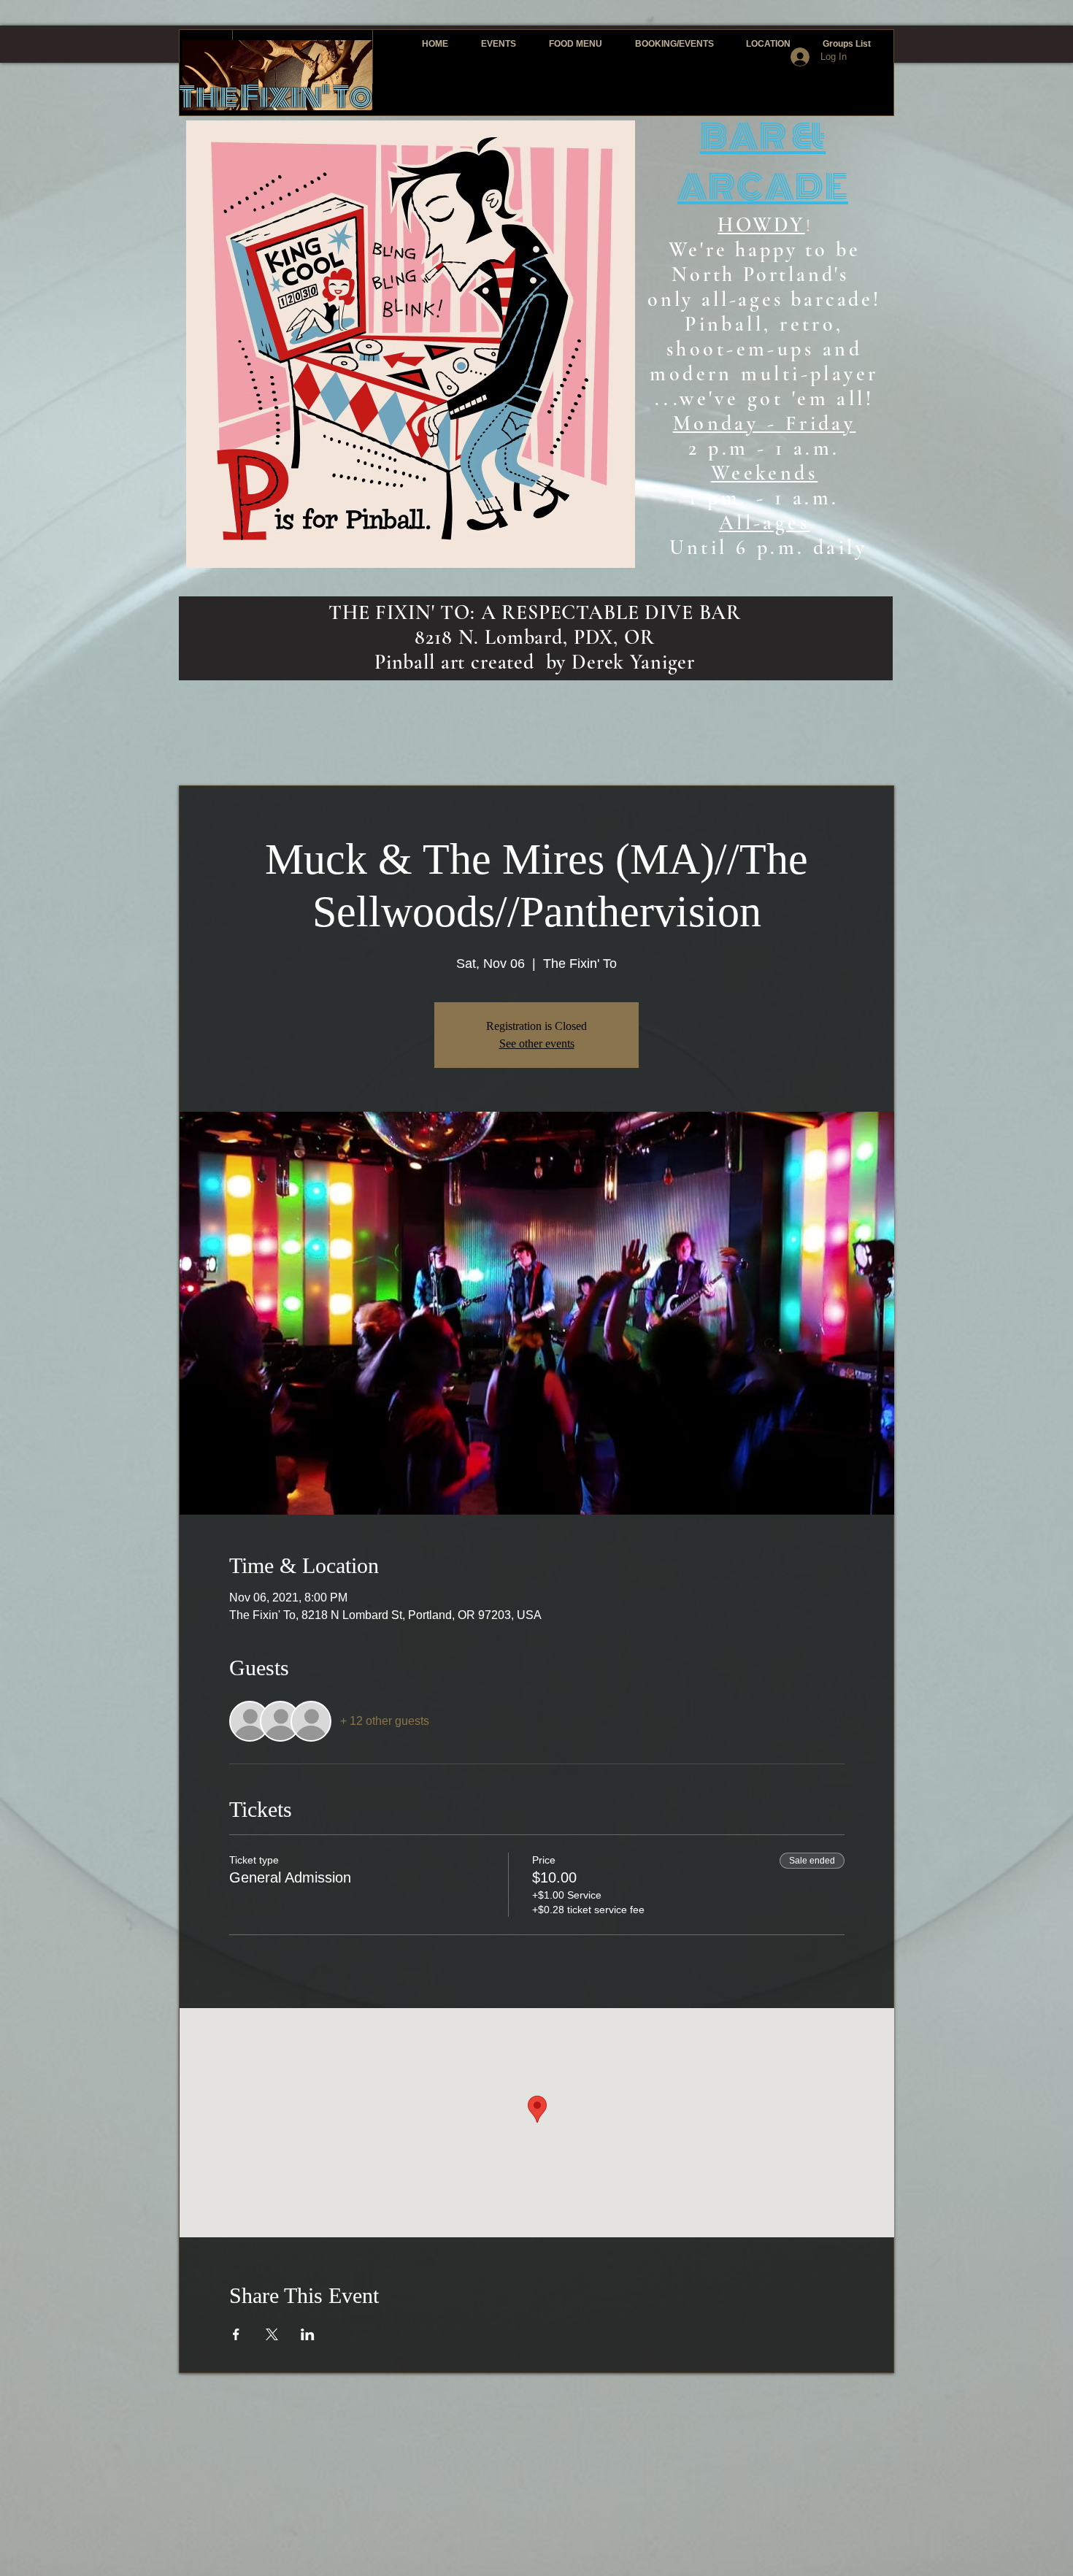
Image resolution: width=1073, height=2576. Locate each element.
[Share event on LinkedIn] (308, 2334)
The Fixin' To (276, 97)
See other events (537, 1043)
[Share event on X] (272, 2334)
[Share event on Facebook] (236, 2334)
